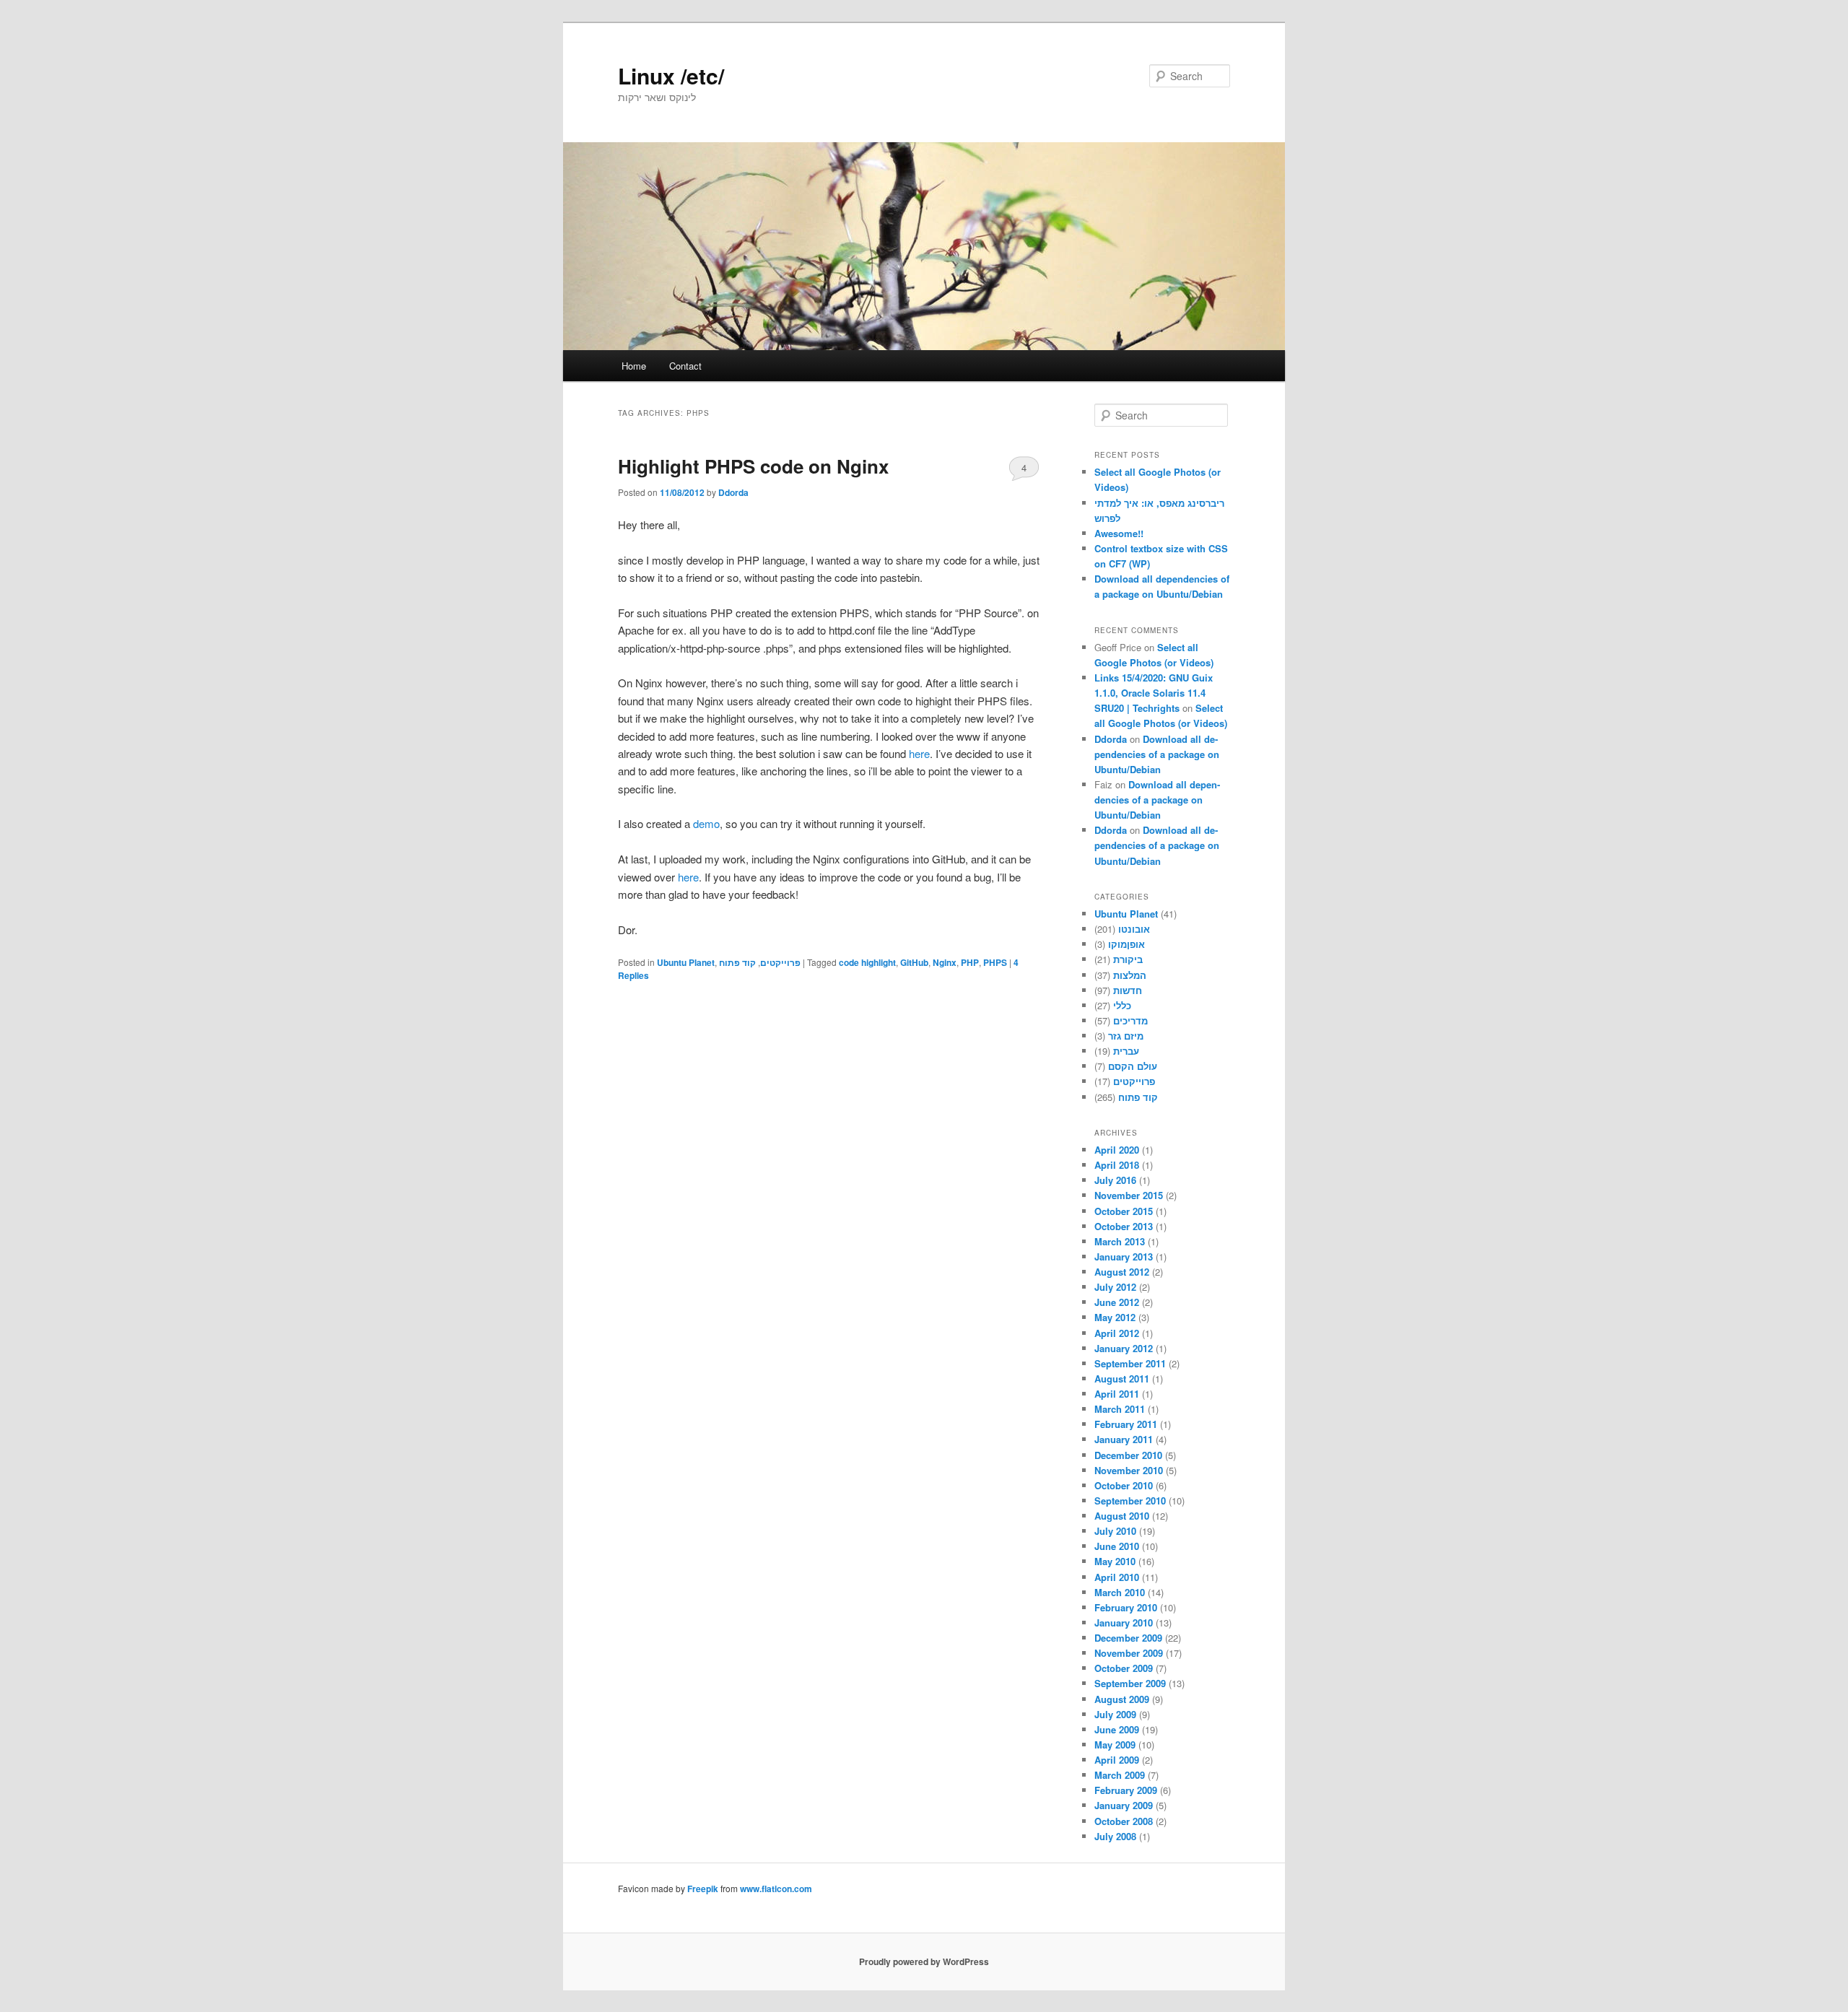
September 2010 (1130, 1501)
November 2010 (1129, 1470)
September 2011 (1130, 1363)
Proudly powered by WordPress (924, 1961)
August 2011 (1122, 1379)
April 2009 (1117, 1760)
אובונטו (1134, 929)
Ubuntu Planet (686, 962)
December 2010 (1128, 1455)
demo (706, 823)
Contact (685, 366)
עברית (1126, 1051)
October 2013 (1124, 1226)
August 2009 (1122, 1699)
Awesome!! (1119, 533)
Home (634, 366)
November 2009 (1129, 1653)
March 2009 (1120, 1775)
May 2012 (1115, 1317)
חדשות (1128, 990)
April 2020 (1117, 1150)
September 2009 (1130, 1683)
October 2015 (1124, 1211)
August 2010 (1122, 1516)
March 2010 (1120, 1592)
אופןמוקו (1126, 944)
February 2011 (1126, 1424)
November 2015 (1129, 1195)
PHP (970, 962)
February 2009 (1126, 1790)
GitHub (914, 962)
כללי (1122, 1005)
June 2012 (1117, 1302)
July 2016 (1115, 1180)
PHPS (995, 962)
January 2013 (1124, 1257)
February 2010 (1126, 1607)
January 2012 (1124, 1348)
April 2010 (1117, 1577)
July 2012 (1115, 1287)
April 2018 (1117, 1165)
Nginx (945, 962)
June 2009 (1117, 1729)
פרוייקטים (780, 962)
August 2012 (1122, 1272)
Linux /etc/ (671, 75)
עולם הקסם (1133, 1066)
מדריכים (1130, 1020)
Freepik (703, 1889)
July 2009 (1115, 1714)
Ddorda (733, 492)
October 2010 (1124, 1485)
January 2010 (1124, 1623)
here (919, 753)
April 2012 (1117, 1333)
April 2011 (1117, 1394)
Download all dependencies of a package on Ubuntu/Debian (1157, 754)
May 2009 (1115, 1745)
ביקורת (1128, 959)
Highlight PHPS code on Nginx (753, 466)
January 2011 (1124, 1439)
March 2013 (1120, 1241)
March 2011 (1120, 1409)
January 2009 (1124, 1805)
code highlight (867, 962)
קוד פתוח (737, 962)
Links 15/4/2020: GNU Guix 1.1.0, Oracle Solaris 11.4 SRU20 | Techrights (1154, 693)
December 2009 (1128, 1638)
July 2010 (1115, 1531)
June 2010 (1117, 1546)
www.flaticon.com (776, 1889)
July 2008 (1115, 1836)
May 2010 (1115, 1561)
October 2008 (1124, 1821)
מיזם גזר (1126, 1036)
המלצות (1130, 975)
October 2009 (1124, 1668)
